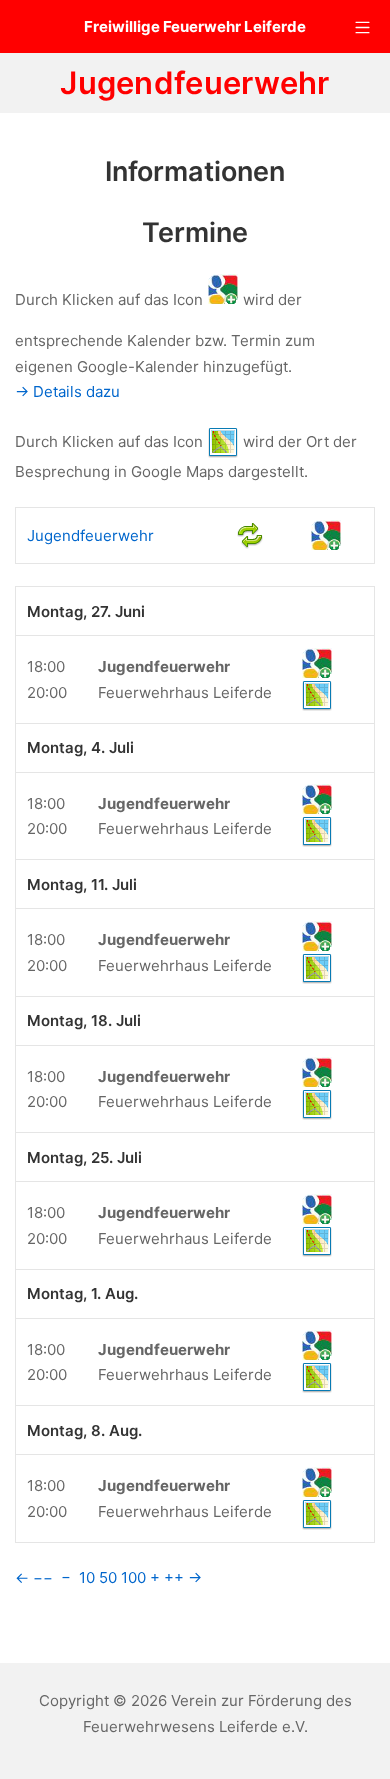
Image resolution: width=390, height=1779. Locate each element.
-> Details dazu (67, 391)
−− (43, 1577)
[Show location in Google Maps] (317, 694)
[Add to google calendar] (326, 534)
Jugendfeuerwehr (90, 535)
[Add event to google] (317, 662)
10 (87, 1577)
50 (108, 1577)
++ (174, 1577)
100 (133, 1577)
